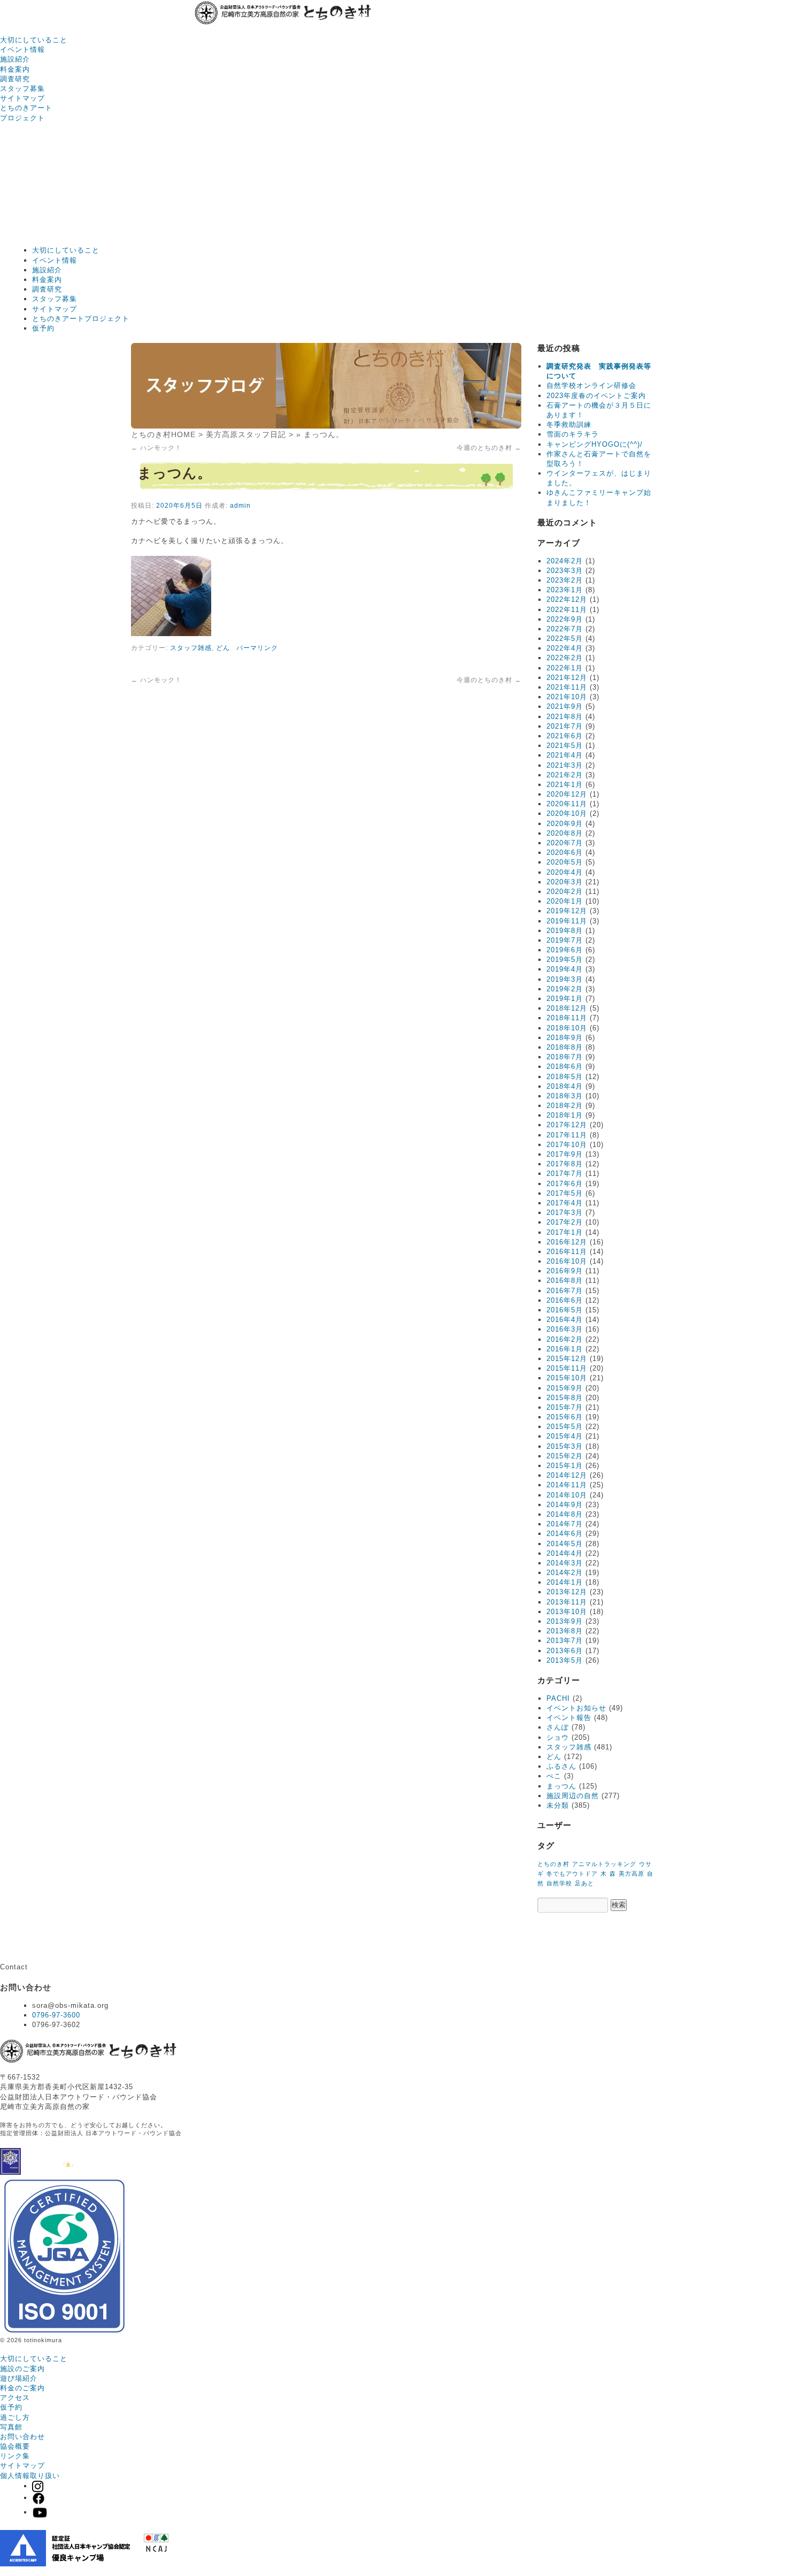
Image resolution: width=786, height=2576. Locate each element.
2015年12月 (567, 1359)
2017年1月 (565, 1232)
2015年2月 (565, 1456)
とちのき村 (553, 1864)
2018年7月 (565, 1057)
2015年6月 (565, 1417)
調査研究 (15, 79)
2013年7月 (565, 1641)
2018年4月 (565, 1086)
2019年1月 (565, 999)
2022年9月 (565, 619)
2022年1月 (565, 668)
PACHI (558, 1698)
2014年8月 (565, 1514)
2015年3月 (565, 1446)
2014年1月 (565, 1582)
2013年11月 (567, 1602)
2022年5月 (565, 639)
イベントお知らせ (576, 1708)
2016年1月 (565, 1349)
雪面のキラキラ (573, 434)
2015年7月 (565, 1407)
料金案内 (15, 69)
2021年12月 (567, 678)
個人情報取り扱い (30, 2476)
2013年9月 (565, 1621)
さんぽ (558, 1727)
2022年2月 (565, 658)
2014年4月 (565, 1553)
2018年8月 (565, 1047)
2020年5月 (565, 862)
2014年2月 (565, 1573)
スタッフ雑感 (191, 648)
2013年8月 (565, 1631)
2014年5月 (565, 1544)
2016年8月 (565, 1281)
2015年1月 (565, 1466)
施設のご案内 (22, 2369)
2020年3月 (565, 882)
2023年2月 (565, 580)
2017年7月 (565, 1174)
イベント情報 (22, 49)
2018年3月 (565, 1096)
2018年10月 (567, 1028)
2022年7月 (565, 629)
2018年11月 (567, 1018)
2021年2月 (565, 775)
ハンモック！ (156, 448)
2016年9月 (565, 1271)
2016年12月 (567, 1242)
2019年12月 (567, 911)
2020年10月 (567, 813)
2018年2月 (565, 1106)
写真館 (11, 2427)
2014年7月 (565, 1524)
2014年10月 (567, 1495)
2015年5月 (565, 1427)
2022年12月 (567, 599)
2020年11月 (567, 804)
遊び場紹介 (19, 2378)
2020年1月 (565, 901)
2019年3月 (565, 979)
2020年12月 (567, 794)
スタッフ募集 (22, 89)
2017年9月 (565, 1154)
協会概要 (15, 2446)
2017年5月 (565, 1193)
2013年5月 (565, 1660)
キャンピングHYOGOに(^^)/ (595, 444)
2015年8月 (565, 1398)
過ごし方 (15, 2417)
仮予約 (43, 328)
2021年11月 (567, 687)
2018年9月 (565, 1038)
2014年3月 (565, 1563)
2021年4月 (565, 755)
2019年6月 (565, 950)
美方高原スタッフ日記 (246, 434)
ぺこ (554, 1776)
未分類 (558, 1805)
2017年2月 (565, 1222)
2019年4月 (565, 969)
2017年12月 (567, 1125)
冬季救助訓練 (569, 425)
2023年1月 (565, 590)
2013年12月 (567, 1592)
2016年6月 (565, 1300)
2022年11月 (567, 610)
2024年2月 (565, 561)
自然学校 (559, 1883)
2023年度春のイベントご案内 (596, 396)
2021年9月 (565, 706)
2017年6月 (565, 1184)
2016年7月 (565, 1291)
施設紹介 (15, 59)
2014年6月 (565, 1534)
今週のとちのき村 (489, 448)
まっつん (561, 1786)
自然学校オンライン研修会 (591, 385)
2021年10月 (567, 697)
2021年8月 (565, 717)
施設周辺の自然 (573, 1796)
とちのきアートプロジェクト (81, 319)
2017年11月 (567, 1135)
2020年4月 (565, 872)
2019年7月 (565, 940)
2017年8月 (565, 1164)
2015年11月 (567, 1368)
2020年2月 (565, 892)
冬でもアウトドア (572, 1874)
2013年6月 (565, 1651)
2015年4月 (565, 1436)
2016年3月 (565, 1329)
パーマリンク (257, 648)
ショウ (558, 1737)
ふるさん (561, 1766)
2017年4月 (565, 1203)
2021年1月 (565, 785)
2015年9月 (565, 1388)
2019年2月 (565, 989)
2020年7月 (565, 843)
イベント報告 (569, 1718)
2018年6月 (565, 1067)
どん (223, 648)
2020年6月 (565, 853)
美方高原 (631, 1874)
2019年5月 (565, 960)
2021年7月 (565, 726)
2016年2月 (565, 1339)
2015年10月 (567, 1378)
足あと (584, 1883)
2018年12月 (567, 1008)
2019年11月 (567, 921)
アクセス (15, 2398)
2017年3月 (565, 1213)
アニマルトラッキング (604, 1864)
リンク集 (15, 2456)
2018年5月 (565, 1077)
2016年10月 (567, 1261)
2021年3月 (565, 765)
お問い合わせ (22, 2437)
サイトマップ (22, 98)
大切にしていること (34, 40)
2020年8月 (565, 833)
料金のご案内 (22, 2388)
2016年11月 (567, 1252)
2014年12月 (567, 1475)
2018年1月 (565, 1115)
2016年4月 (565, 1320)
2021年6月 (565, 736)
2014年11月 (567, 1485)
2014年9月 (565, 1505)
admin (240, 506)
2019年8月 (565, 931)
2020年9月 (565, 824)
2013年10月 (567, 1612)
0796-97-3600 (56, 2015)
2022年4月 (565, 648)
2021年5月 (565, 746)
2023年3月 (565, 571)
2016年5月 (565, 1310)
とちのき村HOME (163, 434)
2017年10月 (567, 1145)
